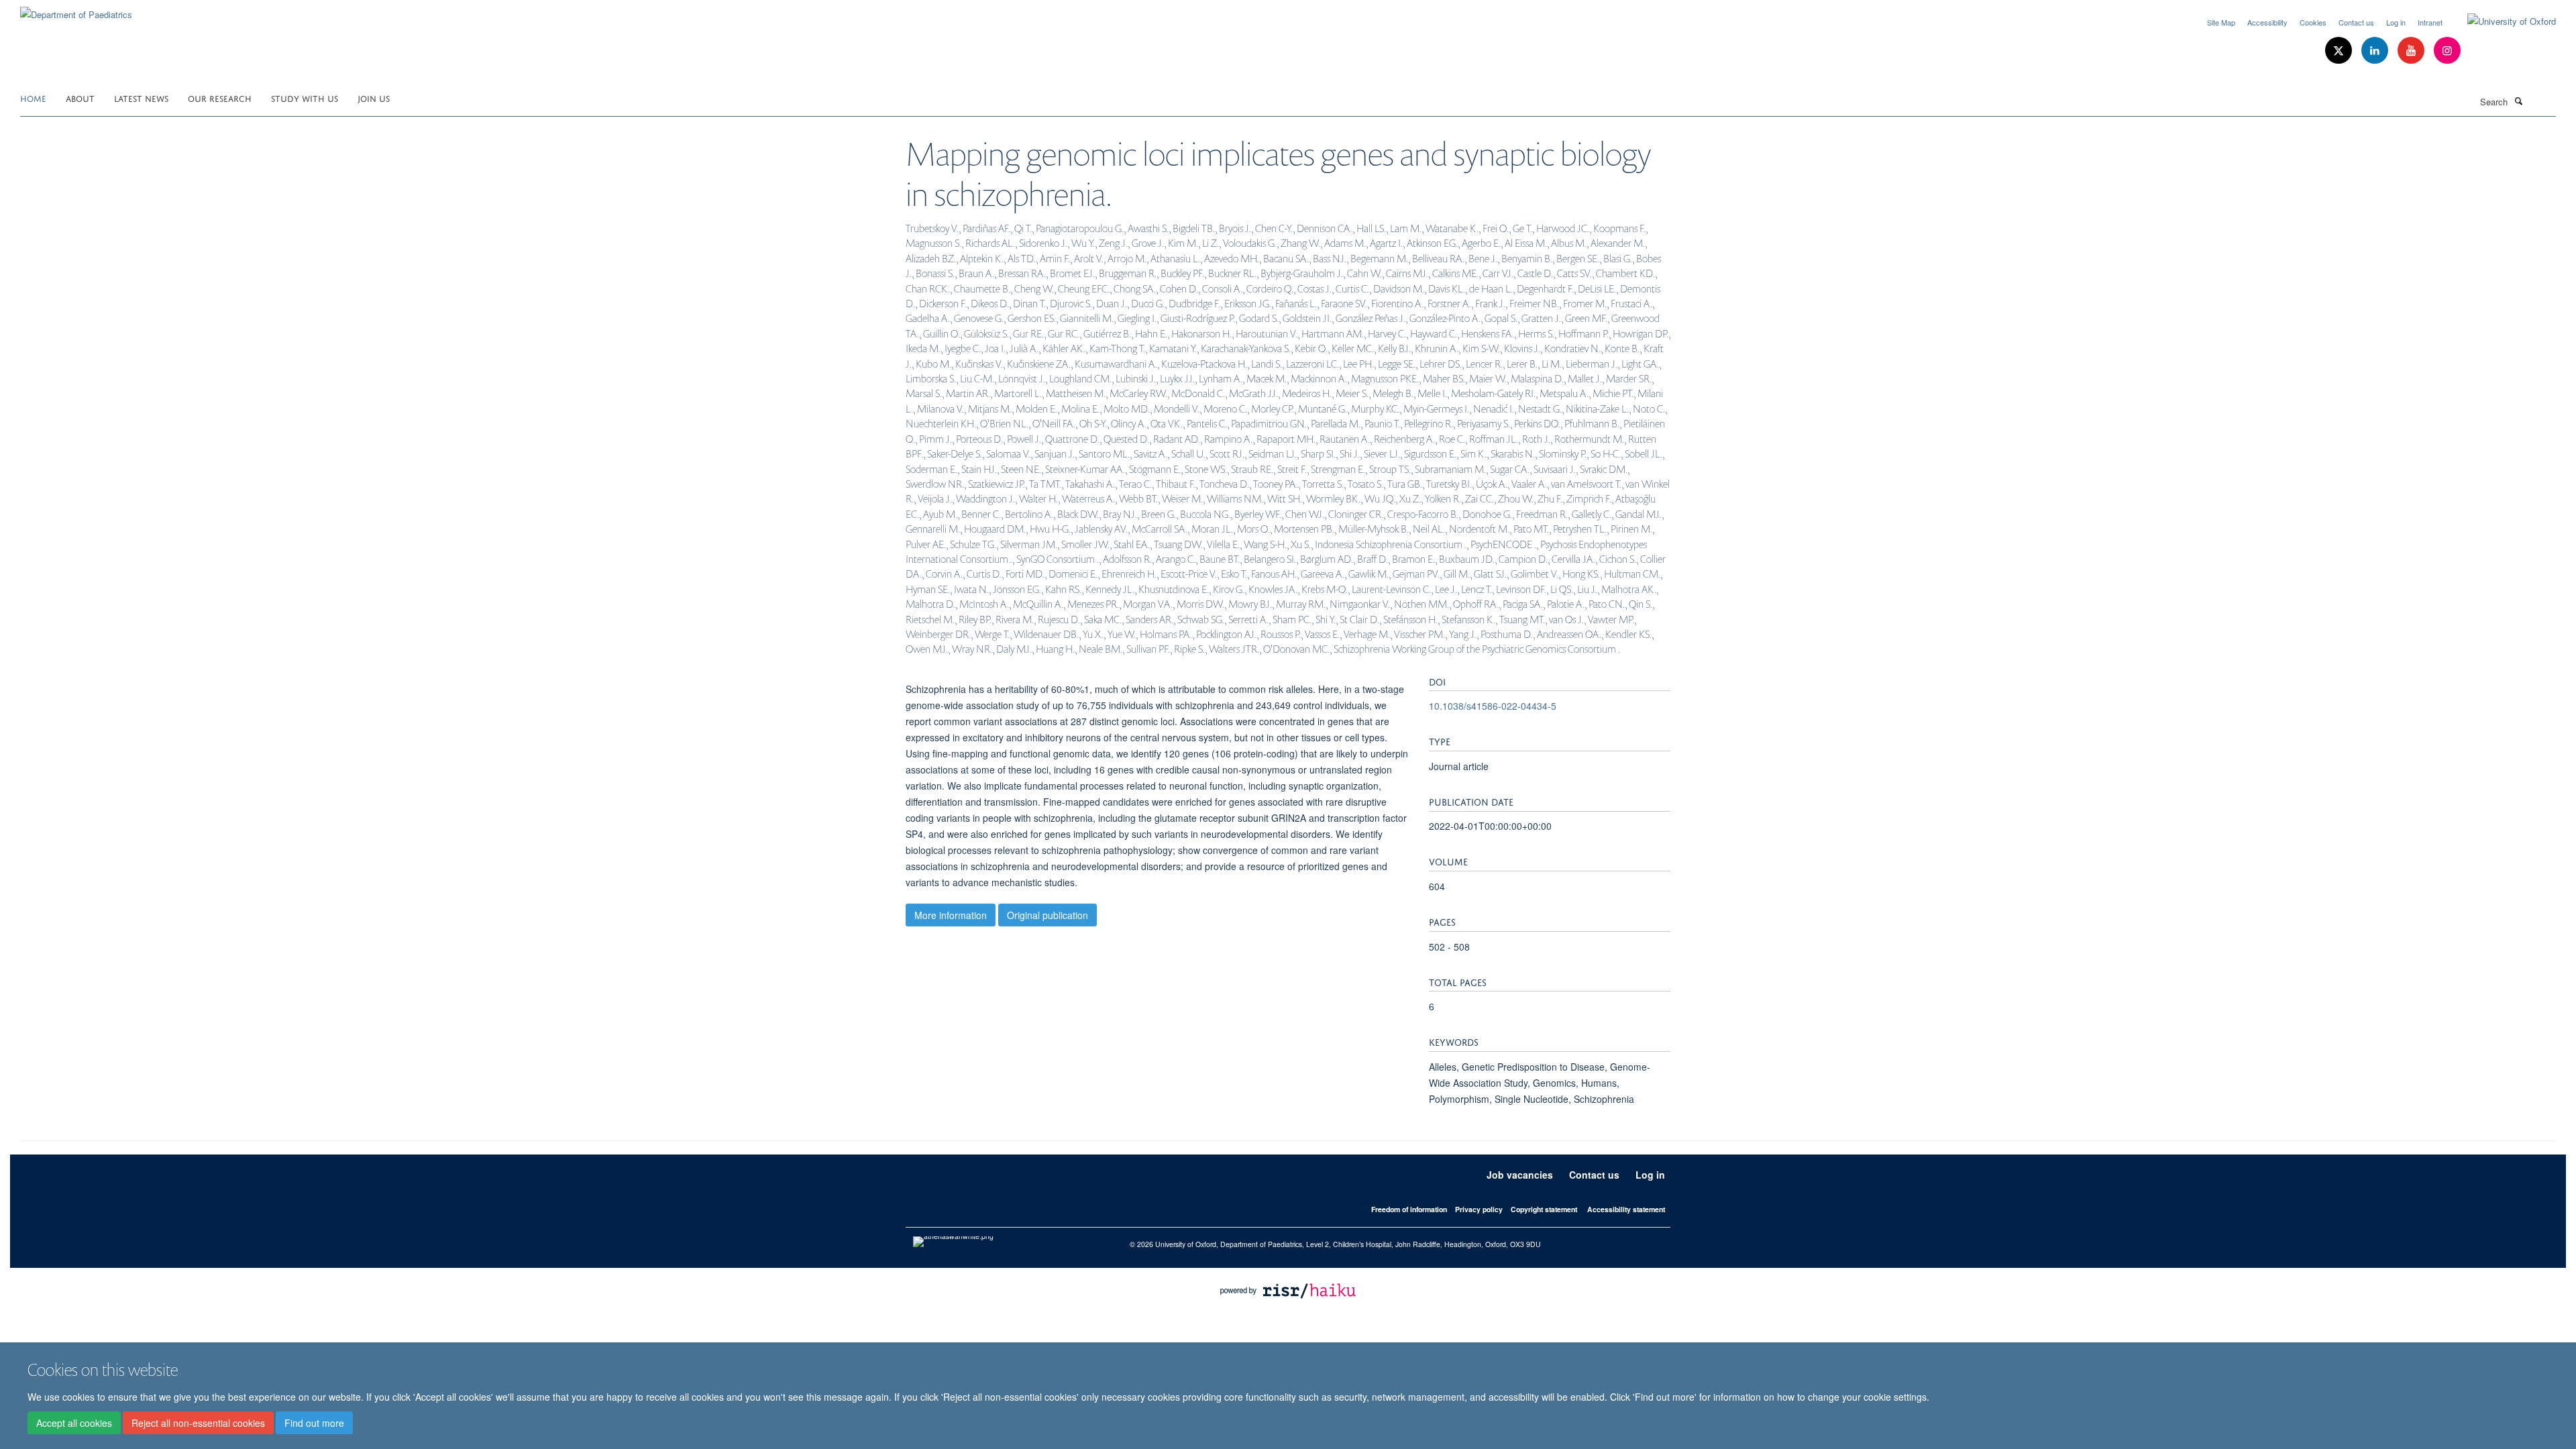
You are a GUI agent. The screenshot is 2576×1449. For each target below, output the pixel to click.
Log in (2396, 22)
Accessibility (2267, 22)
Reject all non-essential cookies (198, 1423)
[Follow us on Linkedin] (2376, 51)
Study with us (305, 98)
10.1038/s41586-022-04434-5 (1493, 706)
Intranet (2430, 22)
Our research (220, 98)
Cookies (2313, 22)
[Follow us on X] (2340, 51)
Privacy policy (1479, 1209)
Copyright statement (1544, 1209)
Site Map (2221, 22)
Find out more (314, 1423)
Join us (374, 98)
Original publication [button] (1048, 915)
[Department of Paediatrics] (76, 10)
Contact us (2356, 22)
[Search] (2518, 101)
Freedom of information (1409, 1209)
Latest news (141, 98)
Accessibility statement (1626, 1209)
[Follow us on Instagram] (2447, 51)
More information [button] (951, 915)
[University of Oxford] (2502, 21)
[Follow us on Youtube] (2412, 51)
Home (33, 98)
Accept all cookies (74, 1423)
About (80, 98)
